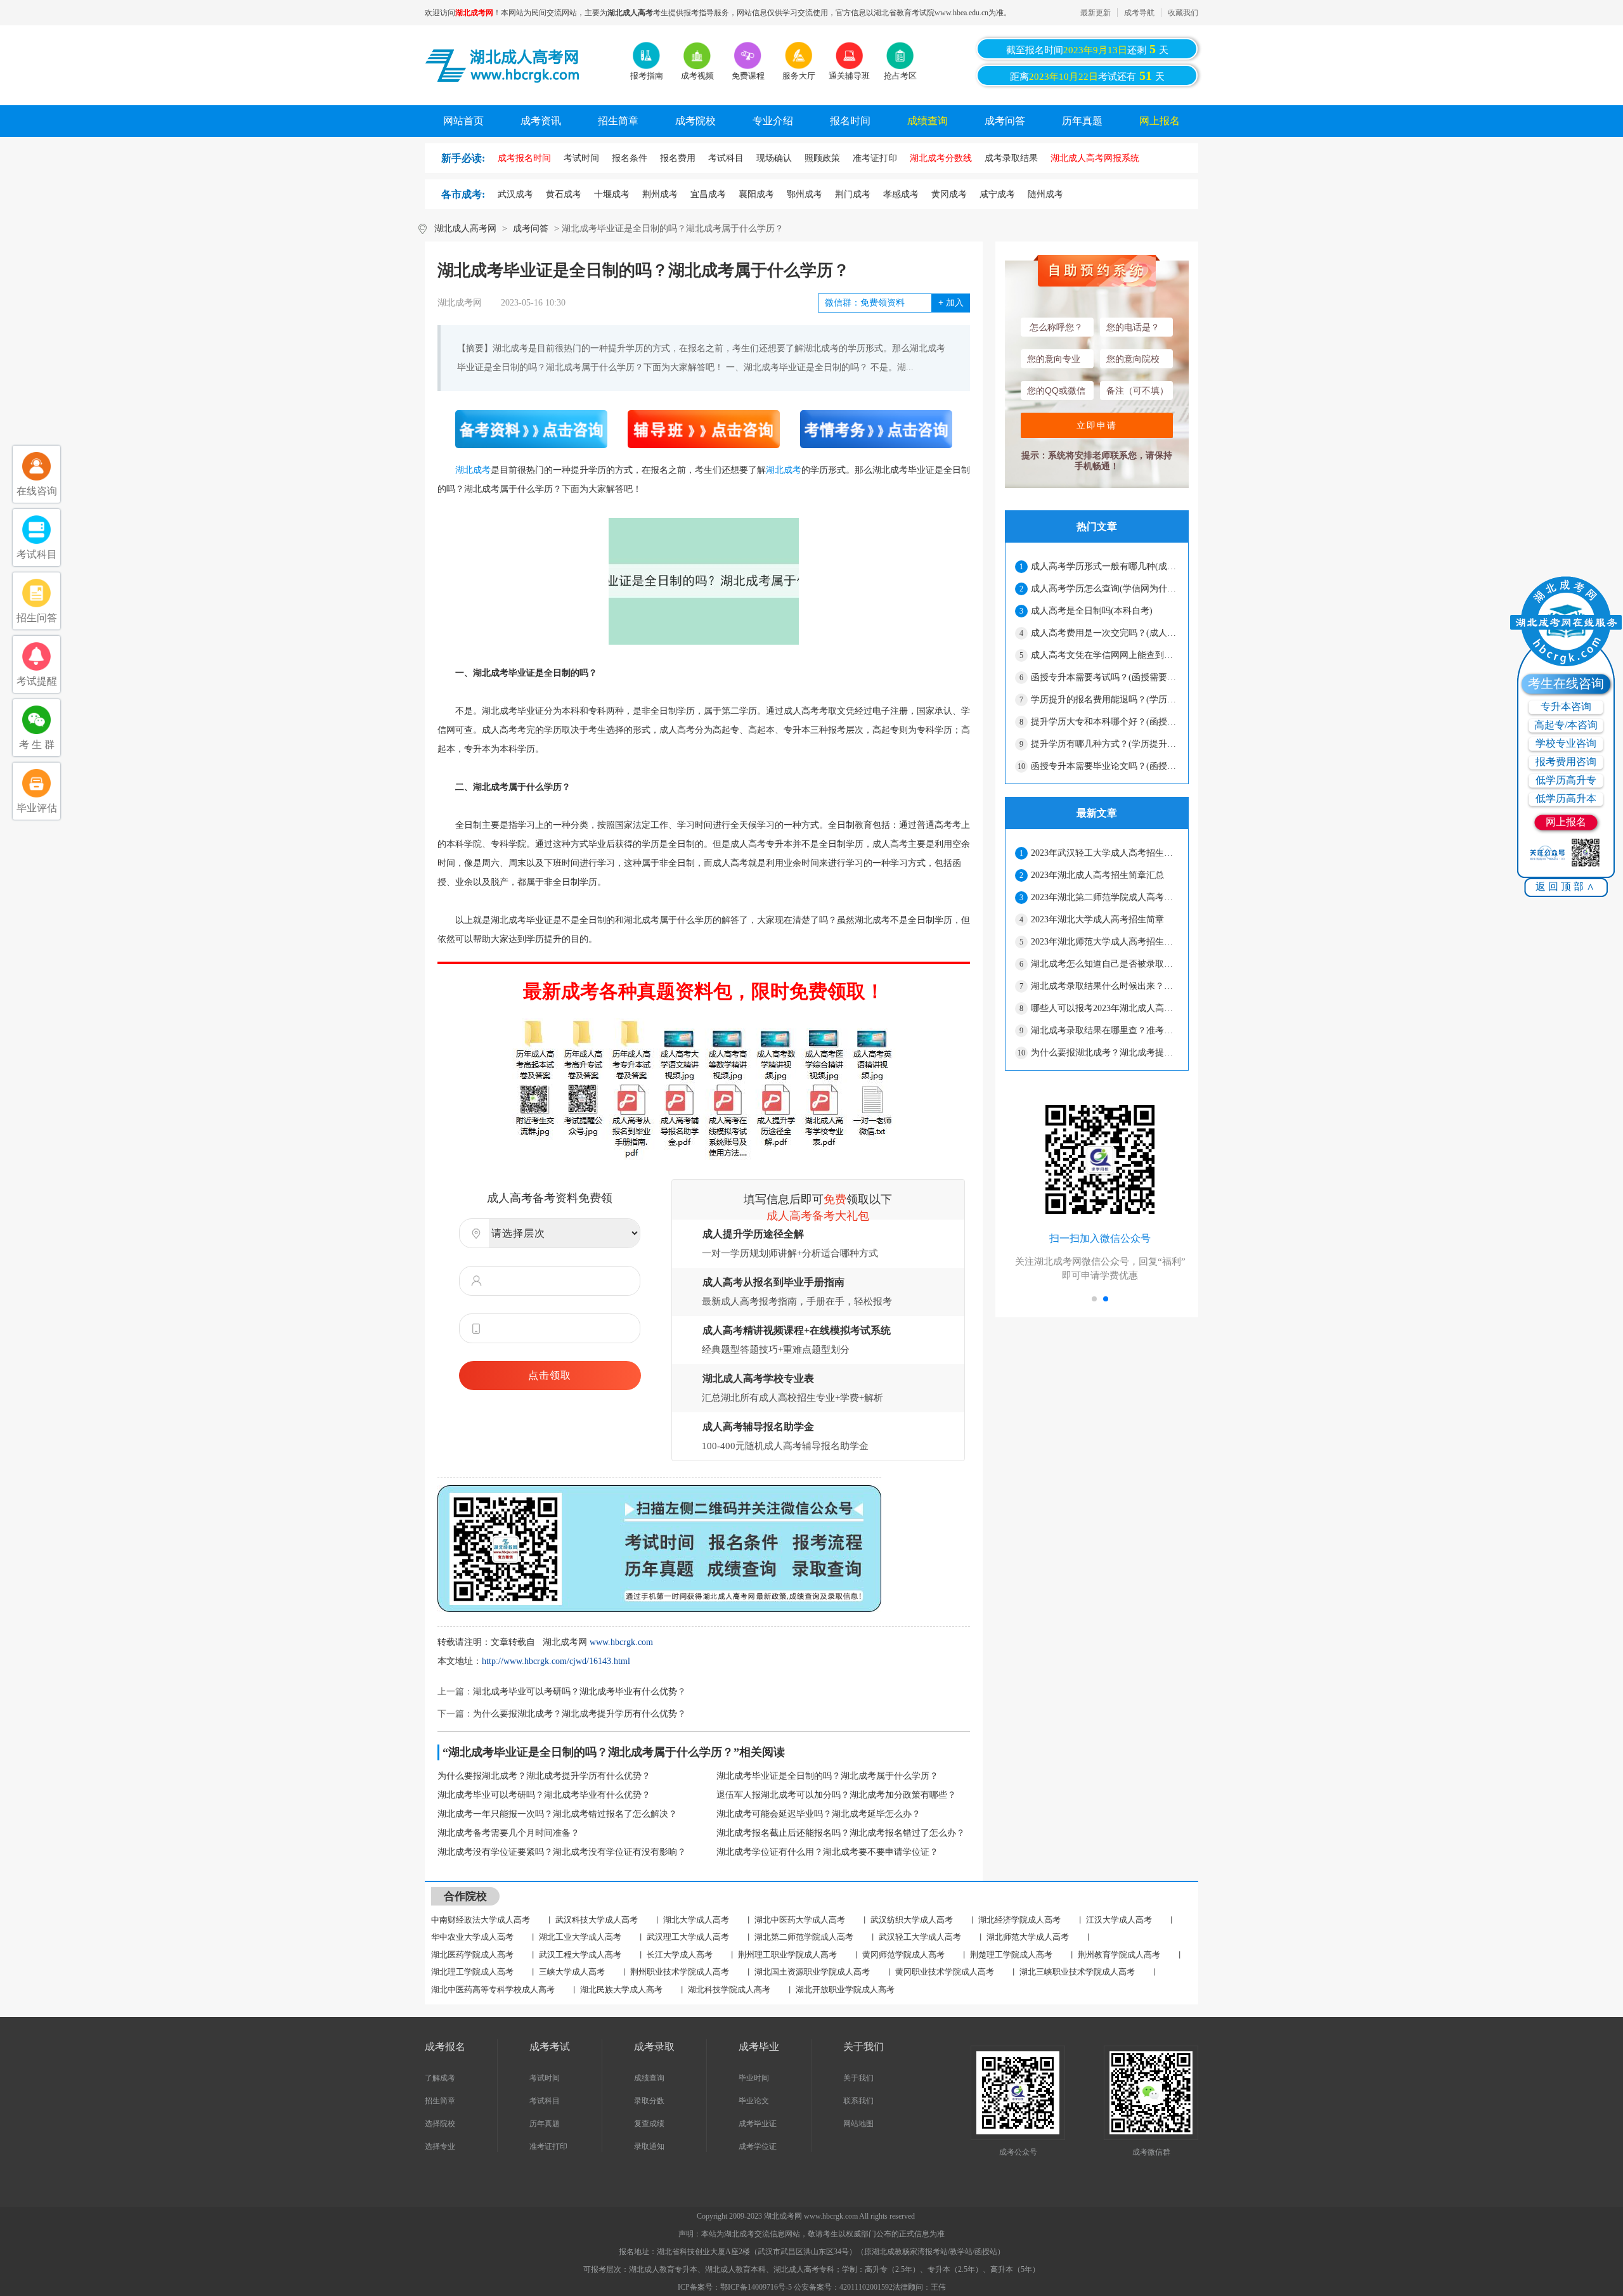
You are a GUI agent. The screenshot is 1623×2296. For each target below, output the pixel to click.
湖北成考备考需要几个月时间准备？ (508, 1833)
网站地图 (858, 2124)
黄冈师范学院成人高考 (903, 1955)
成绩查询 (928, 121)
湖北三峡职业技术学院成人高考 (1077, 1972)
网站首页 (463, 121)
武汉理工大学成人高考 (688, 1937)
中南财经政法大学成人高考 (481, 1920)
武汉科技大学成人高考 (597, 1920)
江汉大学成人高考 (1119, 1920)
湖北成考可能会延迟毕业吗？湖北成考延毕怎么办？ (818, 1814)
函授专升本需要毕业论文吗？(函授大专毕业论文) (1104, 766)
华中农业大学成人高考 (472, 1937)
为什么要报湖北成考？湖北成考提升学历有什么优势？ (579, 1714)
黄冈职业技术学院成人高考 (945, 1972)
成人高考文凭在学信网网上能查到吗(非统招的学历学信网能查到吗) (1104, 655)
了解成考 (440, 2078)
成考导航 (1139, 13)
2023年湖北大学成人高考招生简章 (1097, 919)
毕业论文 (754, 2101)
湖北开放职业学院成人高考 (845, 1990)
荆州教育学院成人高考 (1119, 1955)
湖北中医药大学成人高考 (800, 1920)
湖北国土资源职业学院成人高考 (812, 1972)
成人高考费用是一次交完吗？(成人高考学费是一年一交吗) (1104, 633)
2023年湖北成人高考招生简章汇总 (1097, 875)
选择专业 (440, 2146)
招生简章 (618, 121)
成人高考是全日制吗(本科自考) (1092, 611)
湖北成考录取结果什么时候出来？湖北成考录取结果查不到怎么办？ (1104, 986)
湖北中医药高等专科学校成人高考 (493, 1990)
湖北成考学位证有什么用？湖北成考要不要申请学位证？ (827, 1852)
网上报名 (1160, 121)
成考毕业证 (758, 2124)
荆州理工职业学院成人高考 (787, 1955)
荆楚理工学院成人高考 (1011, 1955)
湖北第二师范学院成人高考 (804, 1937)
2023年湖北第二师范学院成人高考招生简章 (1104, 897)
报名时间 (850, 121)
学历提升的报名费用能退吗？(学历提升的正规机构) (1104, 700)
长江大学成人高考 (680, 1955)
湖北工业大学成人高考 (580, 1937)
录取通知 (649, 2146)
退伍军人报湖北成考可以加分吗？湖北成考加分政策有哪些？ (836, 1795)
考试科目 (545, 2101)
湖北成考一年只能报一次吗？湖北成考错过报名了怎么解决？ (557, 1814)
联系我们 (858, 2101)
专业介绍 (773, 121)
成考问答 (1005, 121)
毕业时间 (754, 2078)
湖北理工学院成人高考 (472, 1972)
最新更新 (1096, 13)
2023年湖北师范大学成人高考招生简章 (1104, 942)
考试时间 (545, 2078)
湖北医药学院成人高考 (472, 1955)
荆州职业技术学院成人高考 (680, 1972)
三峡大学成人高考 (572, 1972)
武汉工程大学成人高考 (580, 1955)
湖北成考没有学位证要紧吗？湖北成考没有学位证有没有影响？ (562, 1852)
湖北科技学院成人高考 (729, 1990)
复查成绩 (649, 2124)
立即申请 (1097, 425)
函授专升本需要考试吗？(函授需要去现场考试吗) (1104, 677)
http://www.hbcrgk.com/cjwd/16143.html (556, 1661)
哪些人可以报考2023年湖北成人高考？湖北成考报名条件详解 (1104, 1008)
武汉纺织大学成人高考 (912, 1920)
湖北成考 (473, 470)
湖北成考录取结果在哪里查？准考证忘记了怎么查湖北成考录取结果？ (1104, 1030)
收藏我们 (1183, 13)
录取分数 (649, 2101)
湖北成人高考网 (465, 229)
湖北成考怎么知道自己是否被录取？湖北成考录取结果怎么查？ (1104, 964)
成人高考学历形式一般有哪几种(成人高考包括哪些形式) (1104, 566)
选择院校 (440, 2124)
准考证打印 (548, 2146)
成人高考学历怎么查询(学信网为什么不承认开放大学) (1104, 589)
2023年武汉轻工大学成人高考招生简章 (1104, 853)
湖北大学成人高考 (696, 1920)
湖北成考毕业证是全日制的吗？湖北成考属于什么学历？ (827, 1776)
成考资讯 (541, 121)
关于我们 (858, 2078)
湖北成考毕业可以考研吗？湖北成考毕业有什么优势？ (579, 1692)
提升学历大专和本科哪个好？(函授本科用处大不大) (1104, 722)
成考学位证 (758, 2146)
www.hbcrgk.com (621, 1642)
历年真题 (1082, 121)
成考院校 (695, 121)
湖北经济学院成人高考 (1019, 1920)
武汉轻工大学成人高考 (920, 1937)
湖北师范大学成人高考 (1028, 1937)
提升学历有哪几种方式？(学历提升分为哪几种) (1104, 744)
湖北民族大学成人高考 (621, 1990)
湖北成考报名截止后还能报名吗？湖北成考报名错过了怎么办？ (841, 1833)
